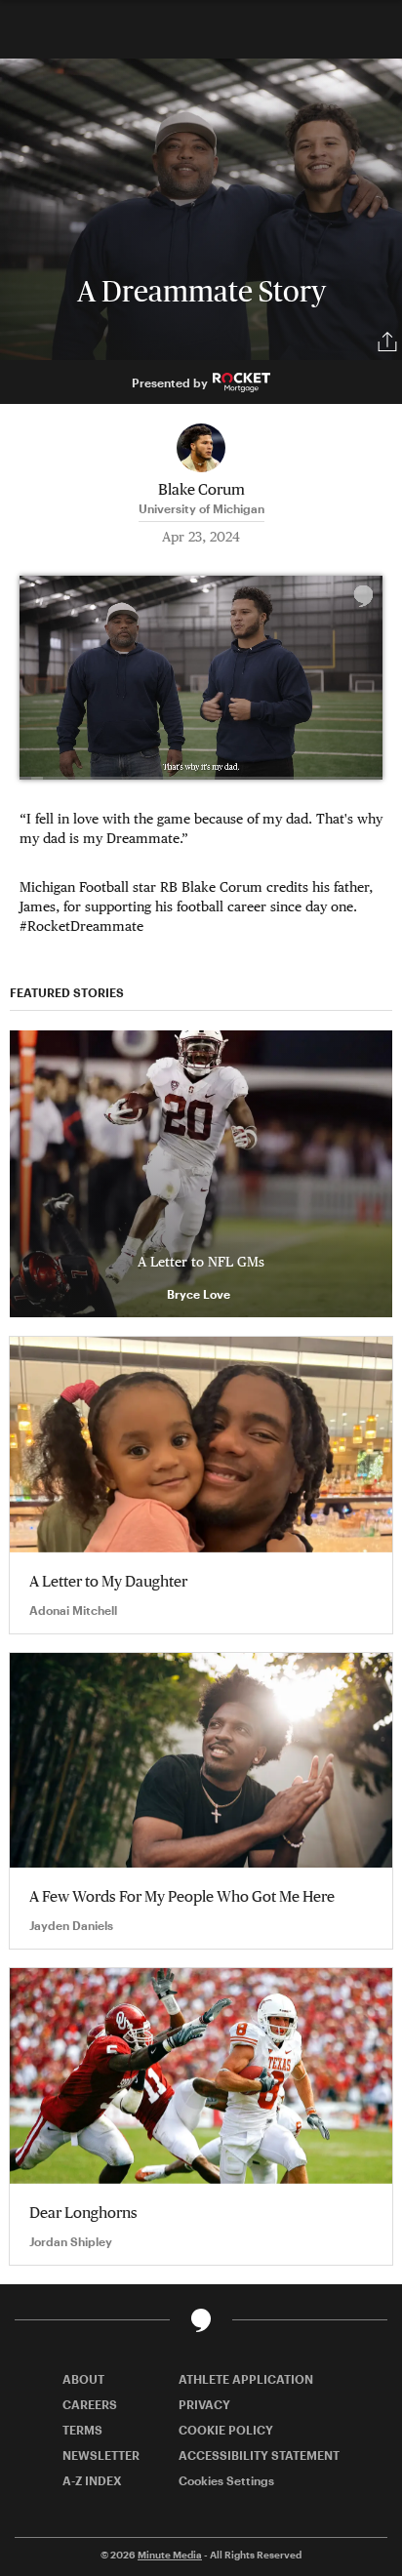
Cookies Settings (226, 2480)
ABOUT (83, 2379)
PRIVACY (204, 2404)
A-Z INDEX (92, 2480)
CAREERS (90, 2404)
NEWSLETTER (101, 2455)
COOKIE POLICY (226, 2430)
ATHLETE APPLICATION (246, 2379)
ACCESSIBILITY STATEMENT (259, 2455)
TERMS (82, 2430)
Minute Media (170, 2555)
